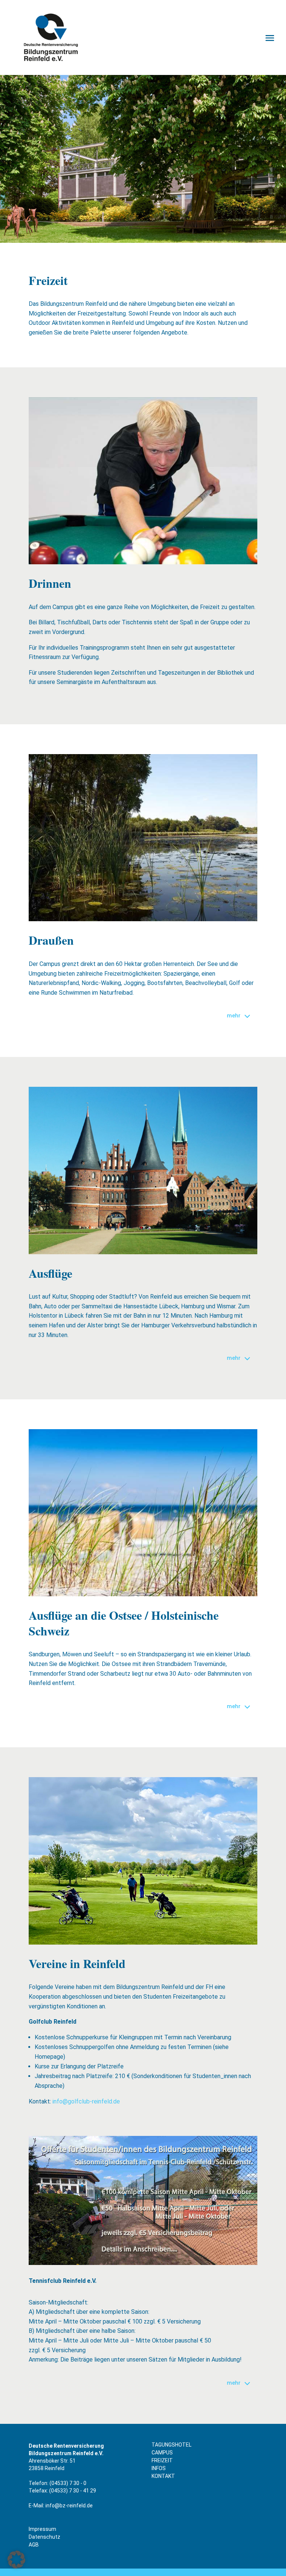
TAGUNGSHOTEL (171, 2445)
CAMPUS (162, 2453)
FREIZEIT (162, 2460)
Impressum (42, 2529)
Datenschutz (45, 2537)
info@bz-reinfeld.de (69, 2506)
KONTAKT (163, 2476)
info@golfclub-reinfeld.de (86, 2101)
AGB (34, 2545)
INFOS (159, 2468)
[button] (16, 2560)
